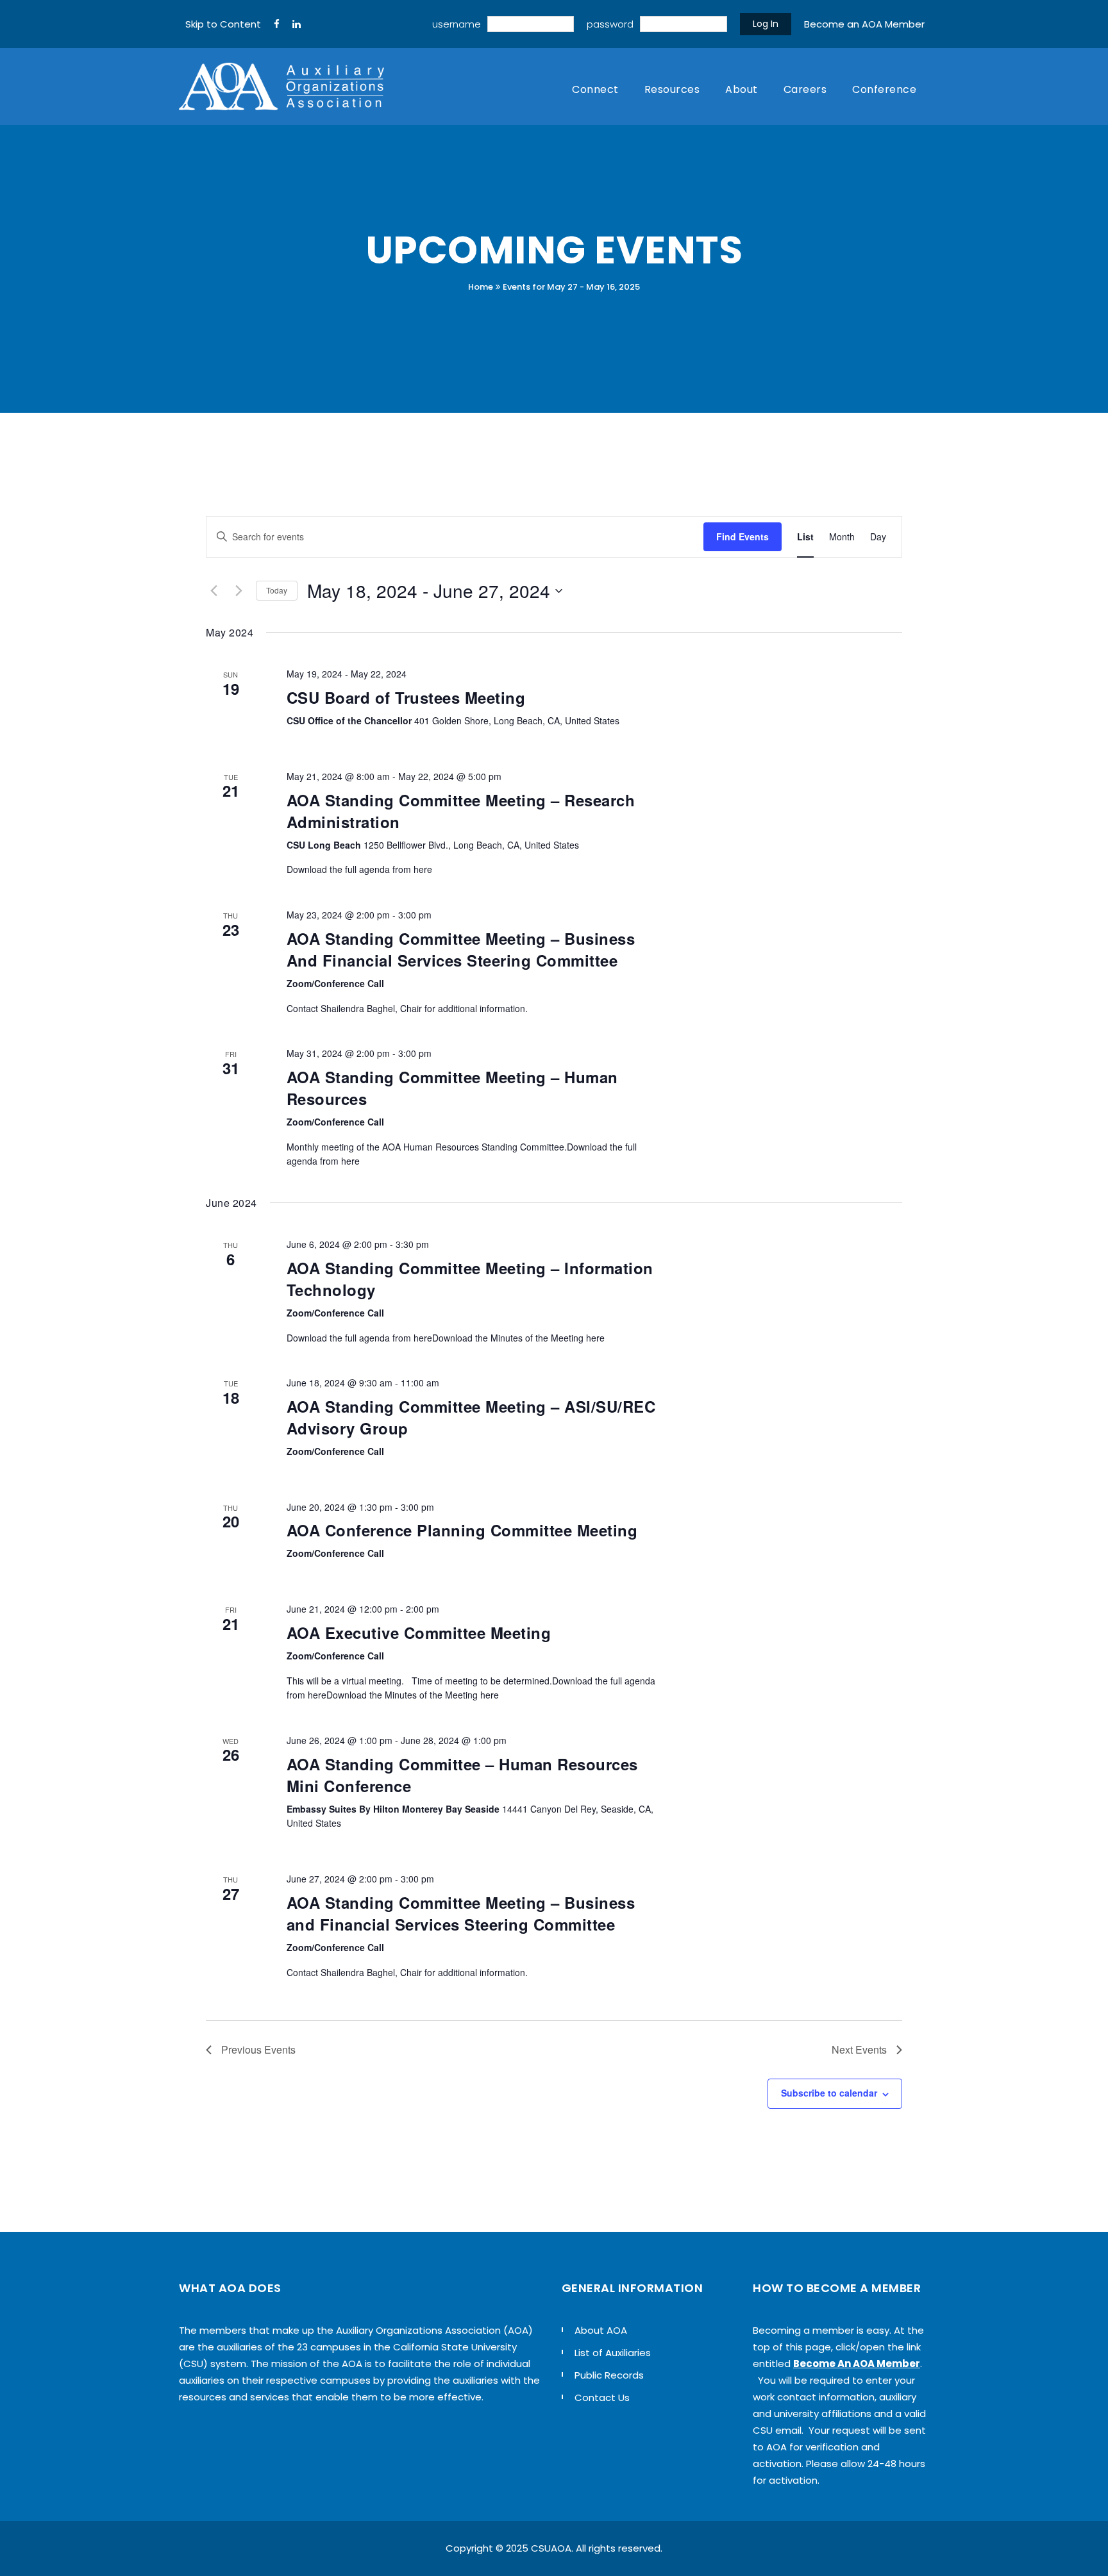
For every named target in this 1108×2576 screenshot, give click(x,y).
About (742, 89)
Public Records (609, 2375)
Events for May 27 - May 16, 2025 (571, 287)
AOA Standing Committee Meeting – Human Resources (452, 1088)
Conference (884, 89)
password (610, 24)
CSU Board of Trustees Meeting (406, 697)
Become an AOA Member (864, 24)
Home (481, 287)
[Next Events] (239, 591)
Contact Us (602, 2397)
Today (277, 590)
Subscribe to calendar (829, 2093)
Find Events (743, 536)
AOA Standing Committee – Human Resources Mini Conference (462, 1775)
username (457, 24)
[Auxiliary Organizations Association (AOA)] (281, 87)
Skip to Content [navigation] (223, 24)
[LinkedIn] (297, 24)
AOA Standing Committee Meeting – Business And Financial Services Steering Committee (461, 949)
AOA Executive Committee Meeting (419, 1633)
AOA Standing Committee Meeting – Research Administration (461, 811)
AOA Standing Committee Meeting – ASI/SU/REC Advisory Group (471, 1417)
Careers (805, 89)
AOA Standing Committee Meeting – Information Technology (470, 1279)
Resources (672, 89)
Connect (595, 89)
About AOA (601, 2330)
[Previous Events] (214, 591)
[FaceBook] (277, 24)
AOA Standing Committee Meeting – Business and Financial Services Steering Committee (461, 1913)
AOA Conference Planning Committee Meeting (462, 1530)
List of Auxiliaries (613, 2353)
